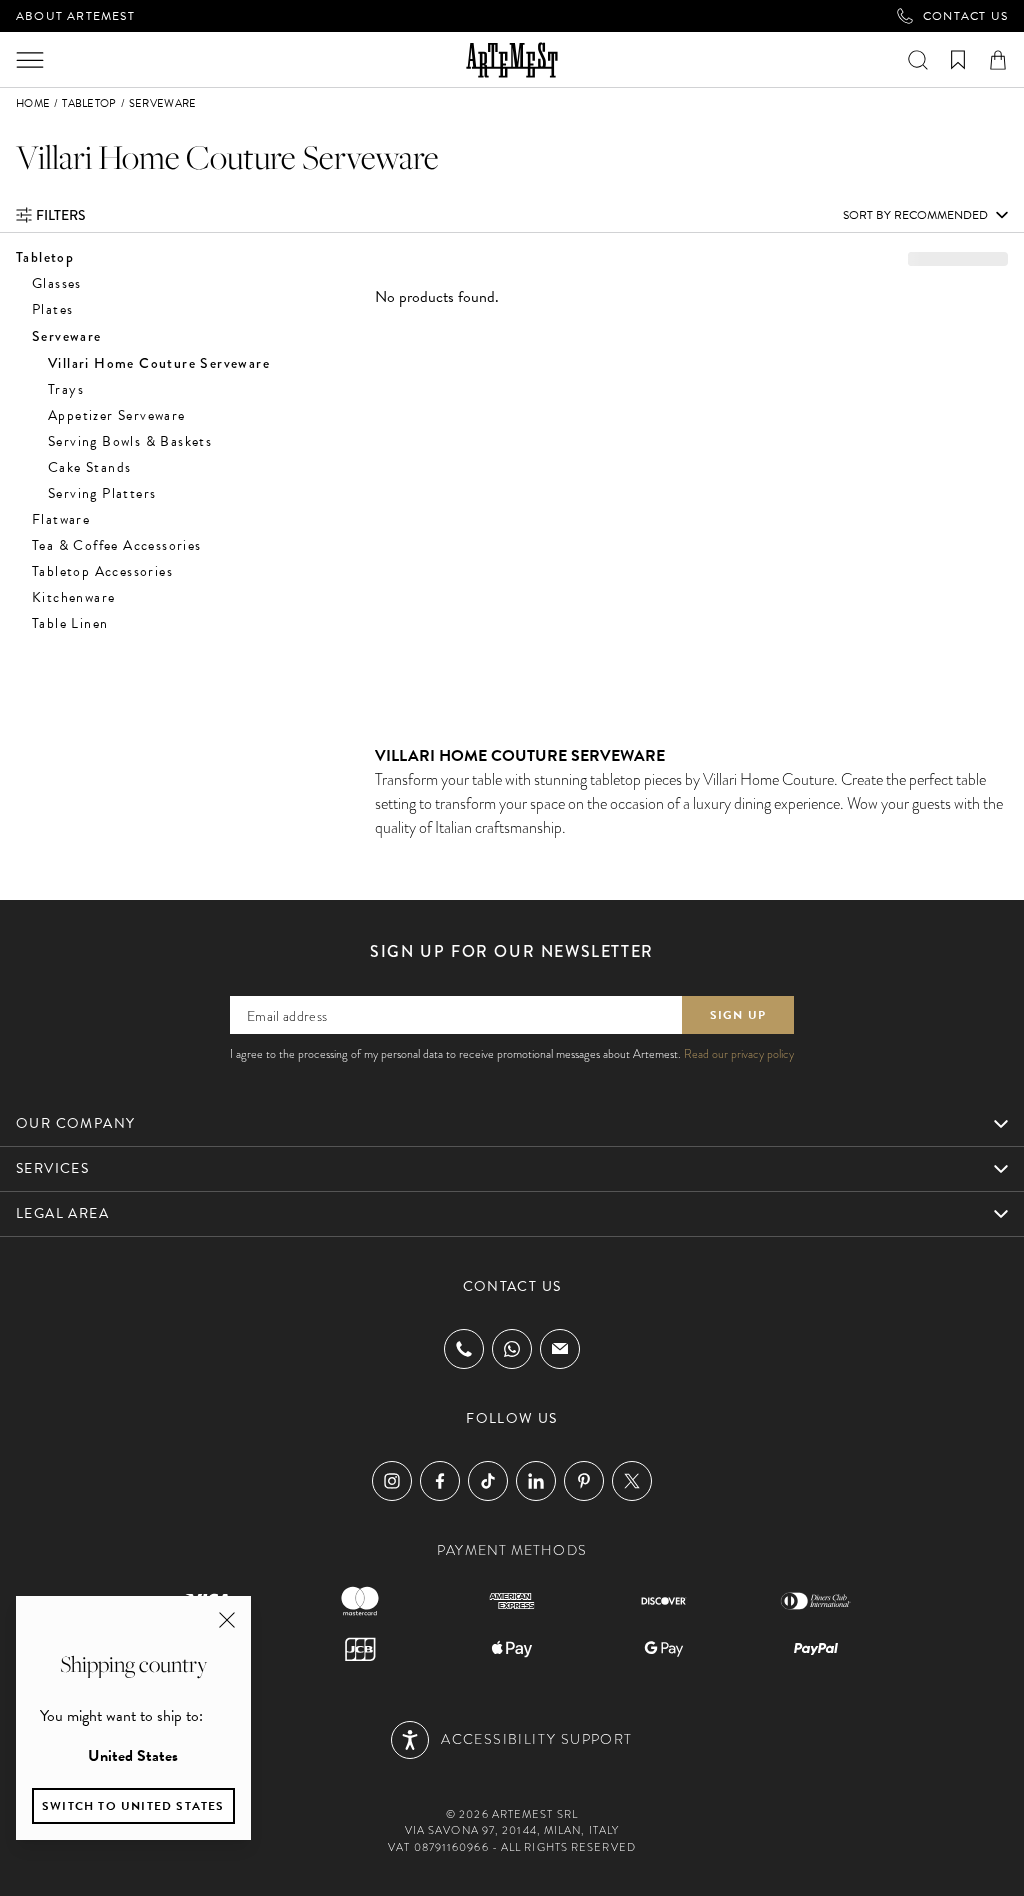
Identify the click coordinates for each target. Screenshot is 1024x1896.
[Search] (918, 60)
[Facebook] (440, 1481)
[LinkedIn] (536, 1481)
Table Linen (70, 623)
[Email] (560, 1348)
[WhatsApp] (512, 1349)
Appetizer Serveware (117, 415)
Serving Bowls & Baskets (130, 441)
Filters (61, 215)
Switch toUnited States (133, 1806)
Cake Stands (89, 467)
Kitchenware (73, 597)
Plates (52, 309)
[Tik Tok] (488, 1481)
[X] (632, 1481)
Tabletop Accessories (102, 571)
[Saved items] (958, 60)
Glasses (57, 283)
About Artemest (75, 16)
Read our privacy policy (739, 1054)
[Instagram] (392, 1481)
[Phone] (464, 1349)
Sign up (738, 1015)
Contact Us (965, 16)
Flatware (61, 519)
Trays (66, 389)
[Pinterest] (584, 1481)
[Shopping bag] (998, 60)
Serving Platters (102, 493)
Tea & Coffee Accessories (117, 545)
